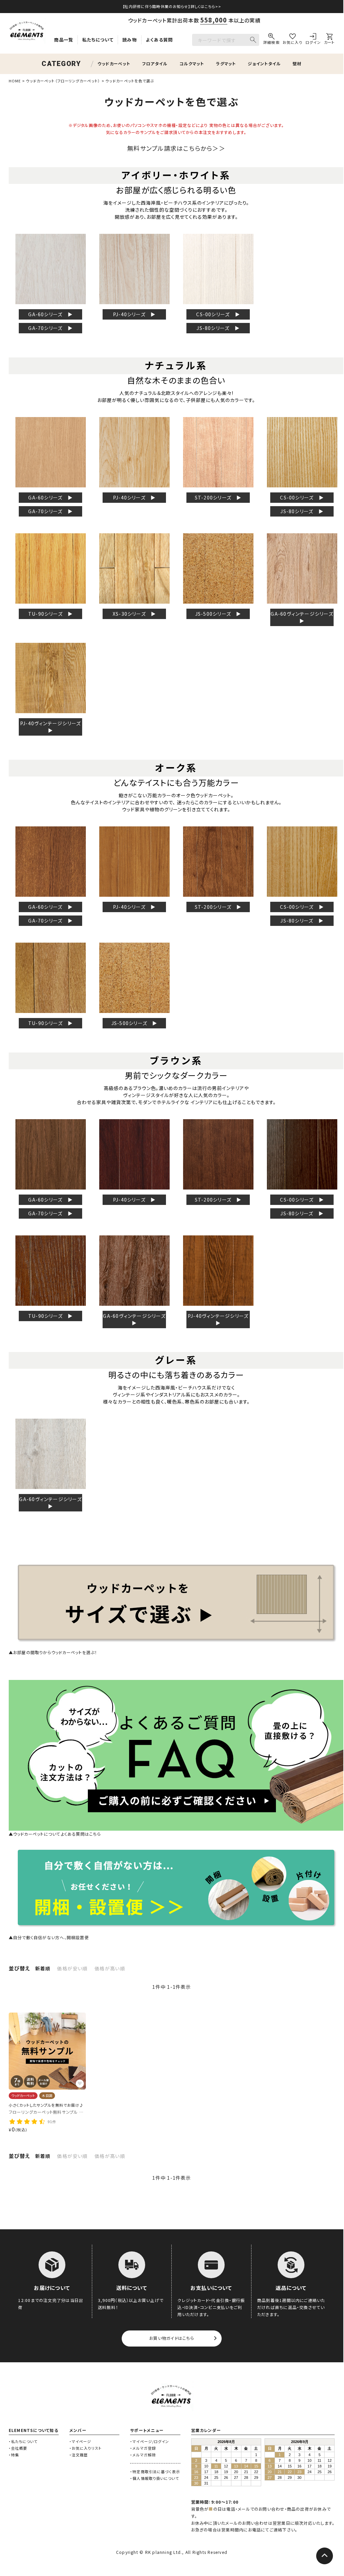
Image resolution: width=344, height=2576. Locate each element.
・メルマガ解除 (143, 2455)
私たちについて (98, 40)
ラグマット (226, 64)
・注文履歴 (79, 2455)
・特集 (14, 2455)
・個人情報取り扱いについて (155, 2478)
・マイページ (80, 2441)
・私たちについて (23, 2441)
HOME (15, 81)
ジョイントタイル (264, 64)
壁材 (297, 64)
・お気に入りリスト (85, 2448)
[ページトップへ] (325, 2556)
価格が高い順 (110, 1968)
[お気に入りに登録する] (80, 2084)
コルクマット (192, 64)
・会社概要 (18, 2448)
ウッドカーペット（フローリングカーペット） (63, 81)
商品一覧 (64, 40)
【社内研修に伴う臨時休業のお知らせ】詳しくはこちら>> (171, 6)
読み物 (130, 40)
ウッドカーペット (114, 64)
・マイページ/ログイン (150, 2441)
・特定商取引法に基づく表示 (155, 2471)
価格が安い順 (72, 1968)
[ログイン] (313, 40)
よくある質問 (159, 40)
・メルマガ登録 (143, 2448)
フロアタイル (155, 64)
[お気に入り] (293, 40)
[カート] (329, 40)
